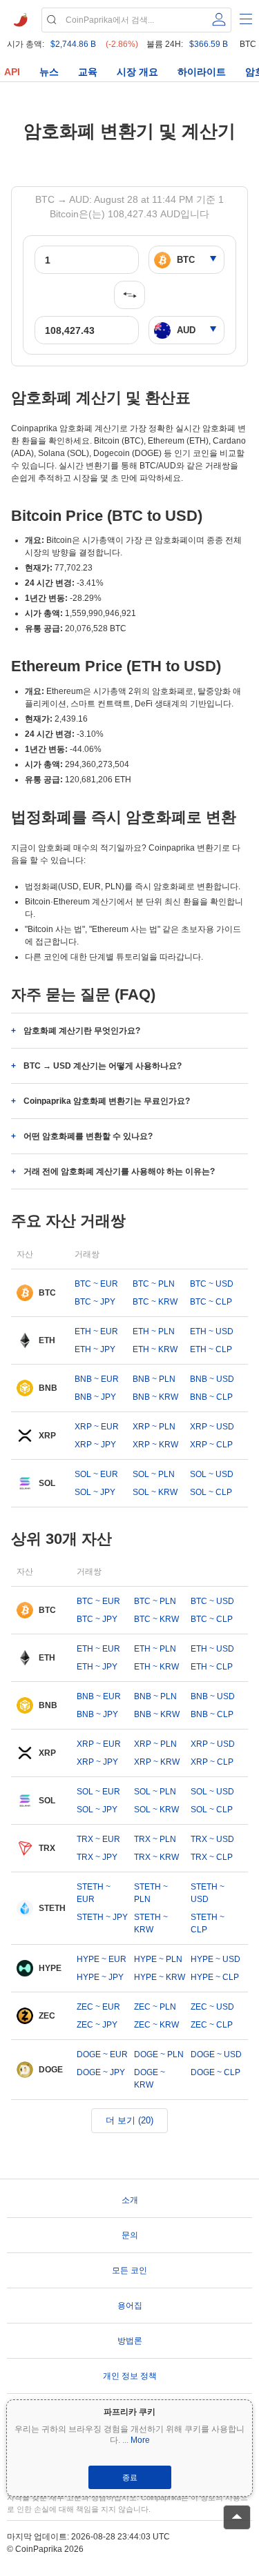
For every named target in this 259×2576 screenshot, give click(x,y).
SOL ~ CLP (211, 1492)
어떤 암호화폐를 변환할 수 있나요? (88, 1136)
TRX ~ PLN (155, 1839)
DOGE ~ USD (216, 2054)
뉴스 (49, 72)
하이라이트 (202, 72)
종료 (130, 2477)
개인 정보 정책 (130, 2376)
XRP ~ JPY (95, 1445)
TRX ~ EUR (98, 1839)
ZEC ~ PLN (155, 2007)
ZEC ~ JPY (97, 2025)
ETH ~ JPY (95, 1349)
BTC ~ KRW (155, 1302)
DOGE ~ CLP (215, 2072)
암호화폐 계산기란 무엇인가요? (82, 1031)
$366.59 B (209, 44)
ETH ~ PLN (154, 1331)
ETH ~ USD (212, 1331)
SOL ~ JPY (95, 1492)
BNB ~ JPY (95, 1397)
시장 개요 (137, 72)
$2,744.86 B (73, 44)
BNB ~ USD (212, 1379)
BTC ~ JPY (95, 1302)
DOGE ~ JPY (101, 2072)
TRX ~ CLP (212, 1857)
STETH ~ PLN (151, 1893)
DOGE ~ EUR (102, 2054)
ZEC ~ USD (212, 2007)
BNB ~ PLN (154, 1379)
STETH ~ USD (208, 1893)
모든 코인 (129, 2270)
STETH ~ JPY (102, 1917)
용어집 (130, 2306)
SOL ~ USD (212, 1474)
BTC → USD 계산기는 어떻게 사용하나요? (103, 1066)
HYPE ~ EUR (102, 1959)
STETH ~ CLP (208, 1923)
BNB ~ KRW (155, 1397)
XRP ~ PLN (154, 1427)
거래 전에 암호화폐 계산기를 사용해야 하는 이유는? (119, 1171)
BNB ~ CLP (211, 1397)
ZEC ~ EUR (98, 2007)
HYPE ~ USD (215, 1959)
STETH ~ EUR (94, 1893)
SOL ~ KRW (155, 1492)
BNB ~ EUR (97, 1379)
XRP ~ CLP (211, 1445)
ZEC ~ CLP (212, 2025)
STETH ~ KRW (151, 1923)
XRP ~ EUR (97, 1427)
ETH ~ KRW (155, 1349)
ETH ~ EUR (96, 1331)
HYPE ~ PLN (158, 1959)
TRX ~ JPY (97, 1857)
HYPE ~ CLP (215, 1977)
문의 (130, 2235)
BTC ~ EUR (96, 1284)
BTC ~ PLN (154, 1284)
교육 (88, 72)
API (12, 72)
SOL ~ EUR (96, 1474)
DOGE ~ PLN (159, 2054)
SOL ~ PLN (154, 1474)
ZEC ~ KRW (156, 2025)
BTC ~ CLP (211, 1302)
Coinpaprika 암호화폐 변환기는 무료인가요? (107, 1101)
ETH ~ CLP (211, 1349)
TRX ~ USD (212, 1839)
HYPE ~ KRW (160, 1977)
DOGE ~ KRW (150, 2079)
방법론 (130, 2341)
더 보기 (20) (129, 2120)
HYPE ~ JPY (100, 1977)
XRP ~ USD (212, 1427)
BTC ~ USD (212, 1284)
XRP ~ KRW (155, 1445)
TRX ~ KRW (156, 1857)
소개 (130, 2200)
